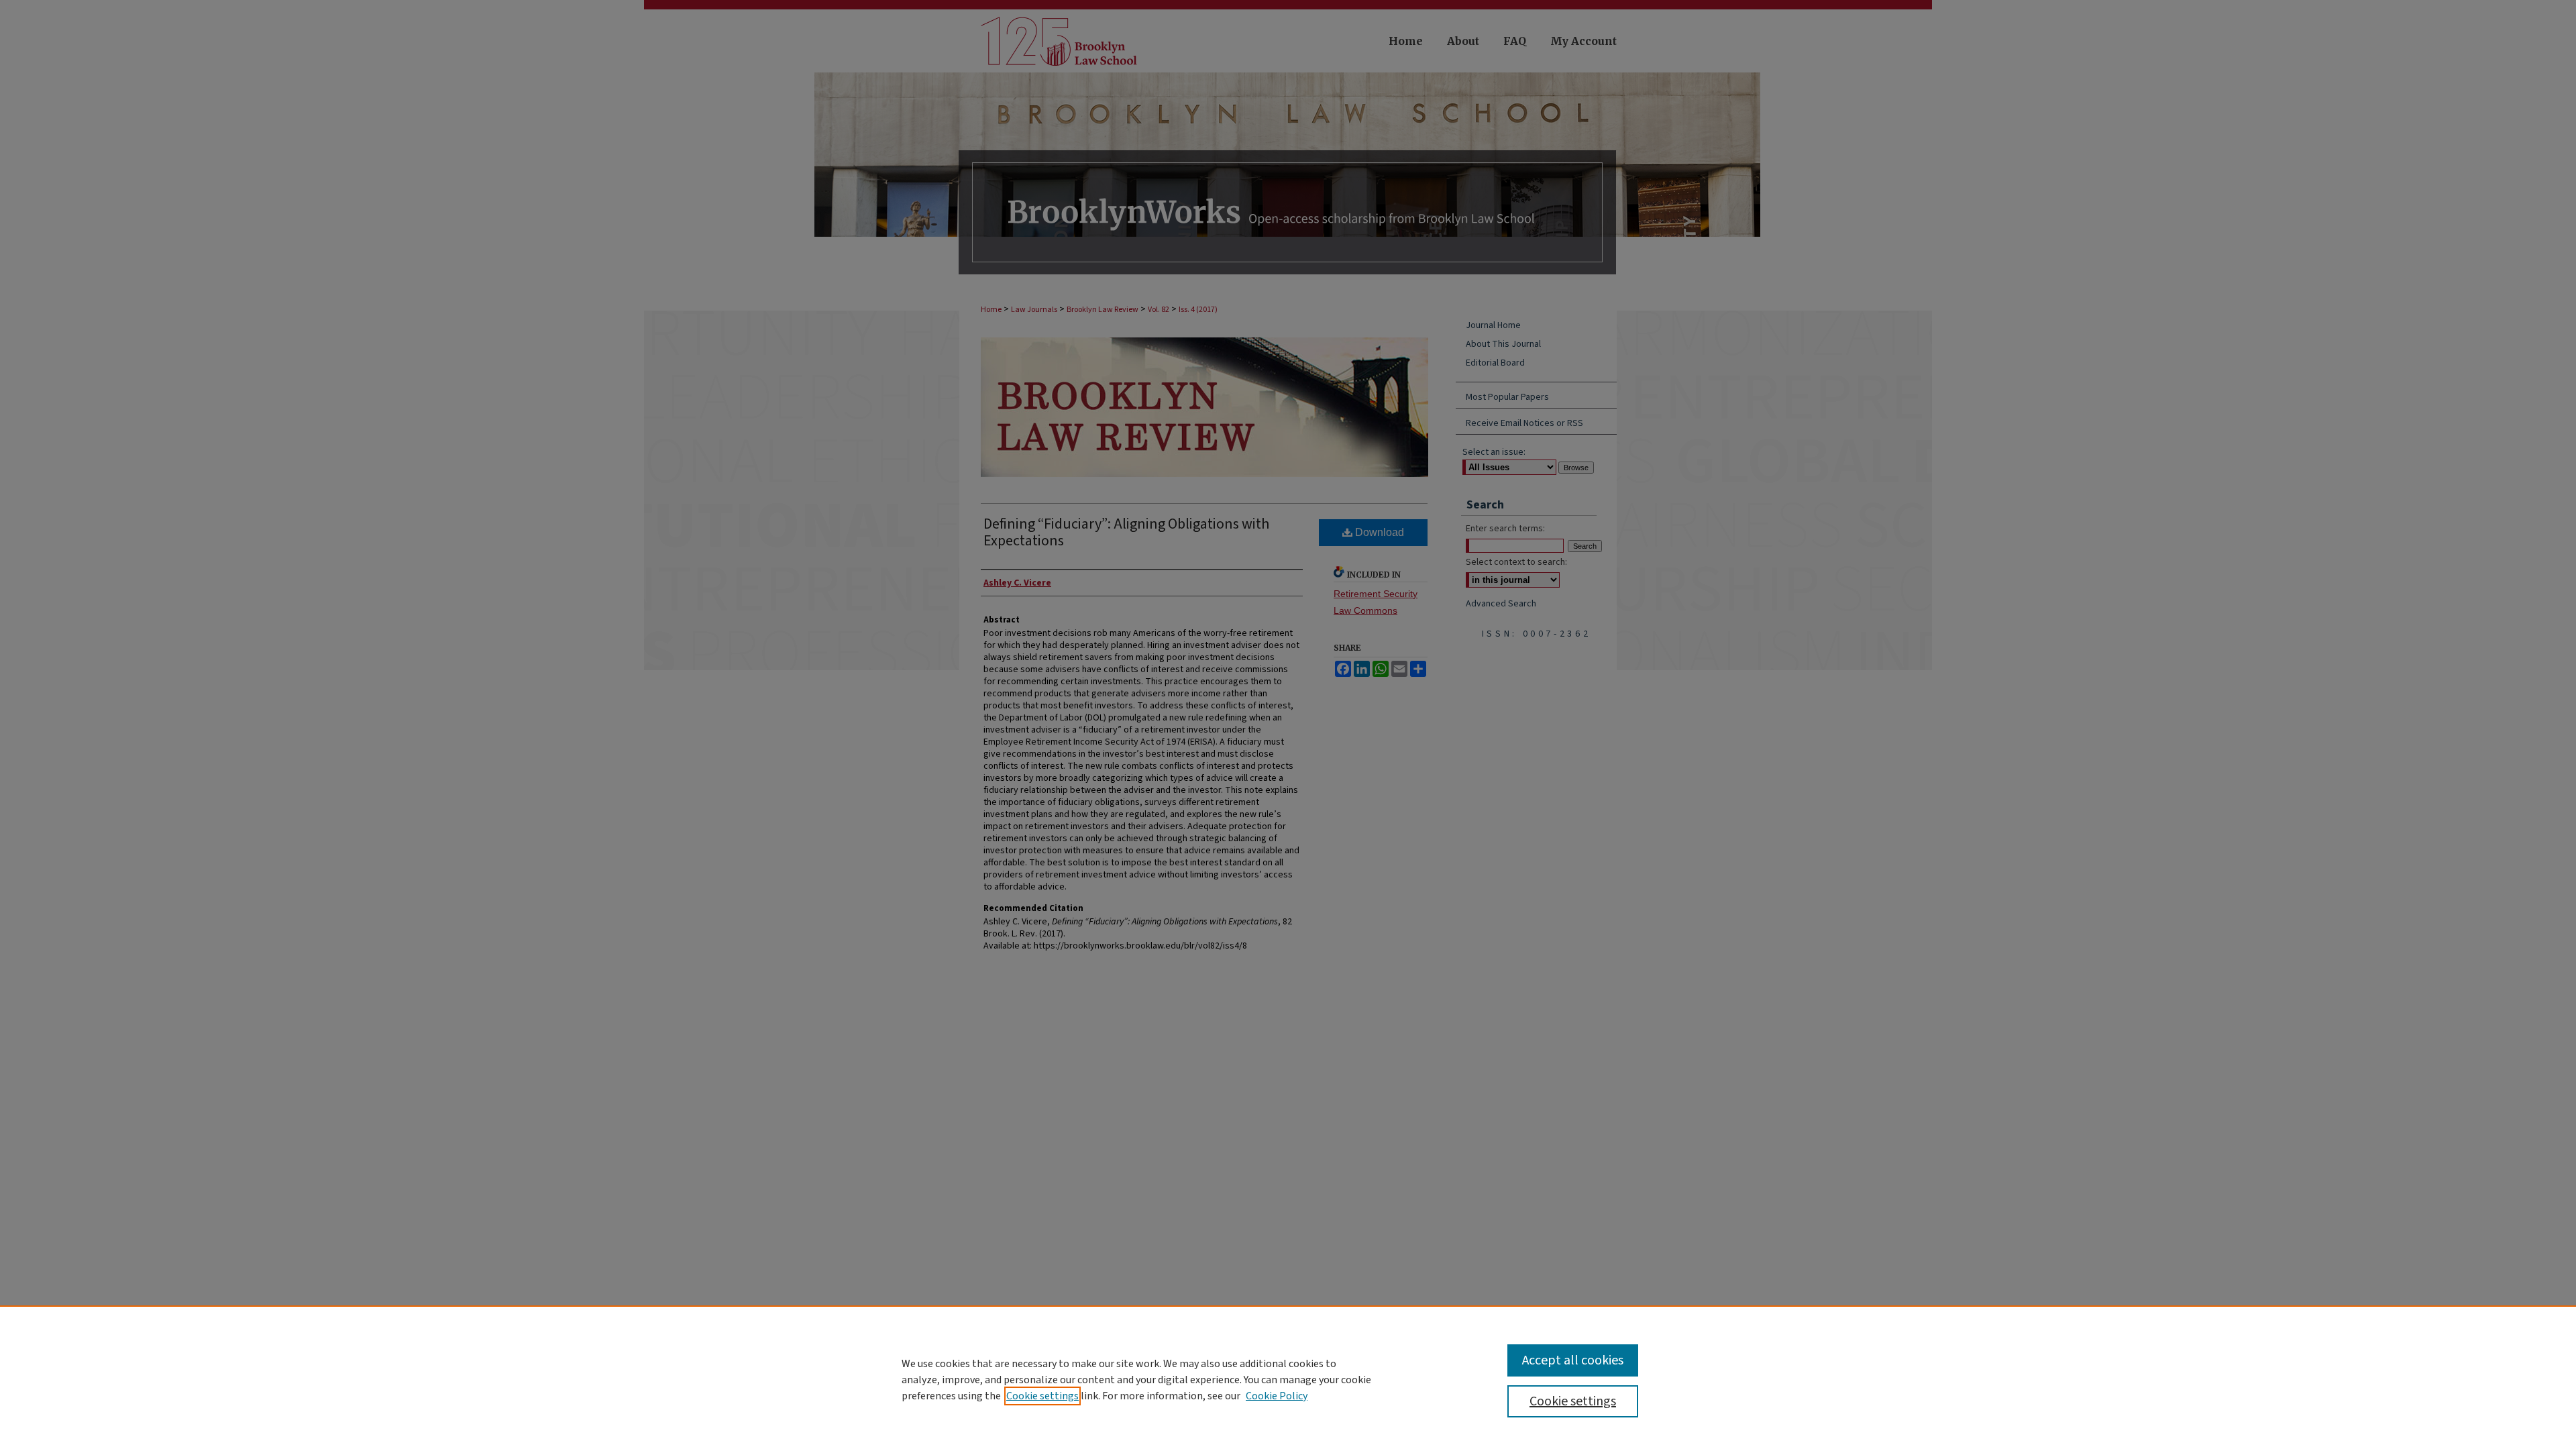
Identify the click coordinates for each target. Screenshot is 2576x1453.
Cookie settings (1042, 1396)
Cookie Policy (1277, 1396)
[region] (1288, 1379)
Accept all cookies (1573, 1360)
